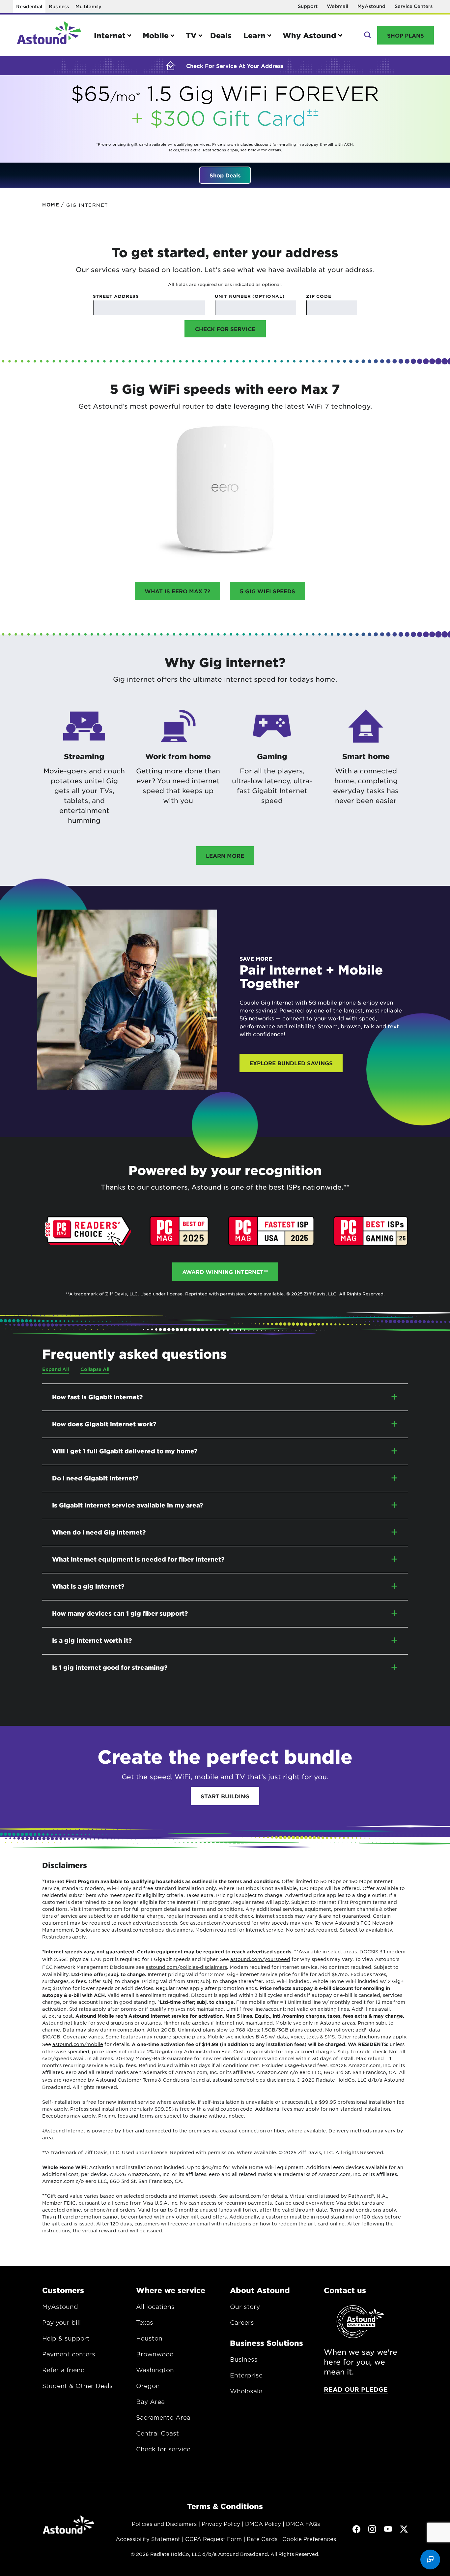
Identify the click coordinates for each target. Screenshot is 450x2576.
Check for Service (225, 329)
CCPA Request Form (213, 2539)
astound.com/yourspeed (260, 1959)
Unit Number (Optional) (250, 296)
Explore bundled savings (291, 1063)
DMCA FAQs (303, 2524)
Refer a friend (64, 2370)
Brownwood (155, 2354)
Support (308, 6)
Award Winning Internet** (225, 1272)
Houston (149, 2338)
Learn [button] (254, 35)
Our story (245, 2307)
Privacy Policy (221, 2524)
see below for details (261, 150)
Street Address (116, 296)
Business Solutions (267, 2343)
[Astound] (49, 35)
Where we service (171, 2290)
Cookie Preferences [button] (309, 2539)
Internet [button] (110, 35)
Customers (63, 2290)
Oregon (148, 2386)
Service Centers (414, 6)
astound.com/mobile (78, 2044)
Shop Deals (225, 175)
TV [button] (191, 35)
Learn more (225, 855)
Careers (242, 2322)
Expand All (56, 1369)
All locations (155, 2307)
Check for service (163, 2449)
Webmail (337, 6)
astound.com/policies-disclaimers (186, 1967)
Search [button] (367, 35)
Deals (221, 35)
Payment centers (69, 2354)
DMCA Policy (263, 2524)
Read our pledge (356, 2389)
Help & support (66, 2338)
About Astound (260, 2290)
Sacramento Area (163, 2417)
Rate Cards (262, 2539)
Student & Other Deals (77, 2386)
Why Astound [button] (309, 35)
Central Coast (157, 2433)
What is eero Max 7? (177, 591)
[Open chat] (430, 2560)
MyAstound (371, 6)
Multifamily (88, 6)
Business (59, 6)
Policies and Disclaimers (164, 2524)
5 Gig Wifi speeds (267, 591)
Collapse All (95, 1369)
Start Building (225, 1796)
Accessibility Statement (148, 2539)
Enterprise (246, 2375)
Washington (155, 2370)
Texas (145, 2322)
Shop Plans (406, 35)
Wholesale (246, 2391)
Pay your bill (61, 2322)
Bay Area (150, 2402)
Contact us (345, 2290)
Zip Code (319, 296)
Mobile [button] (156, 35)
